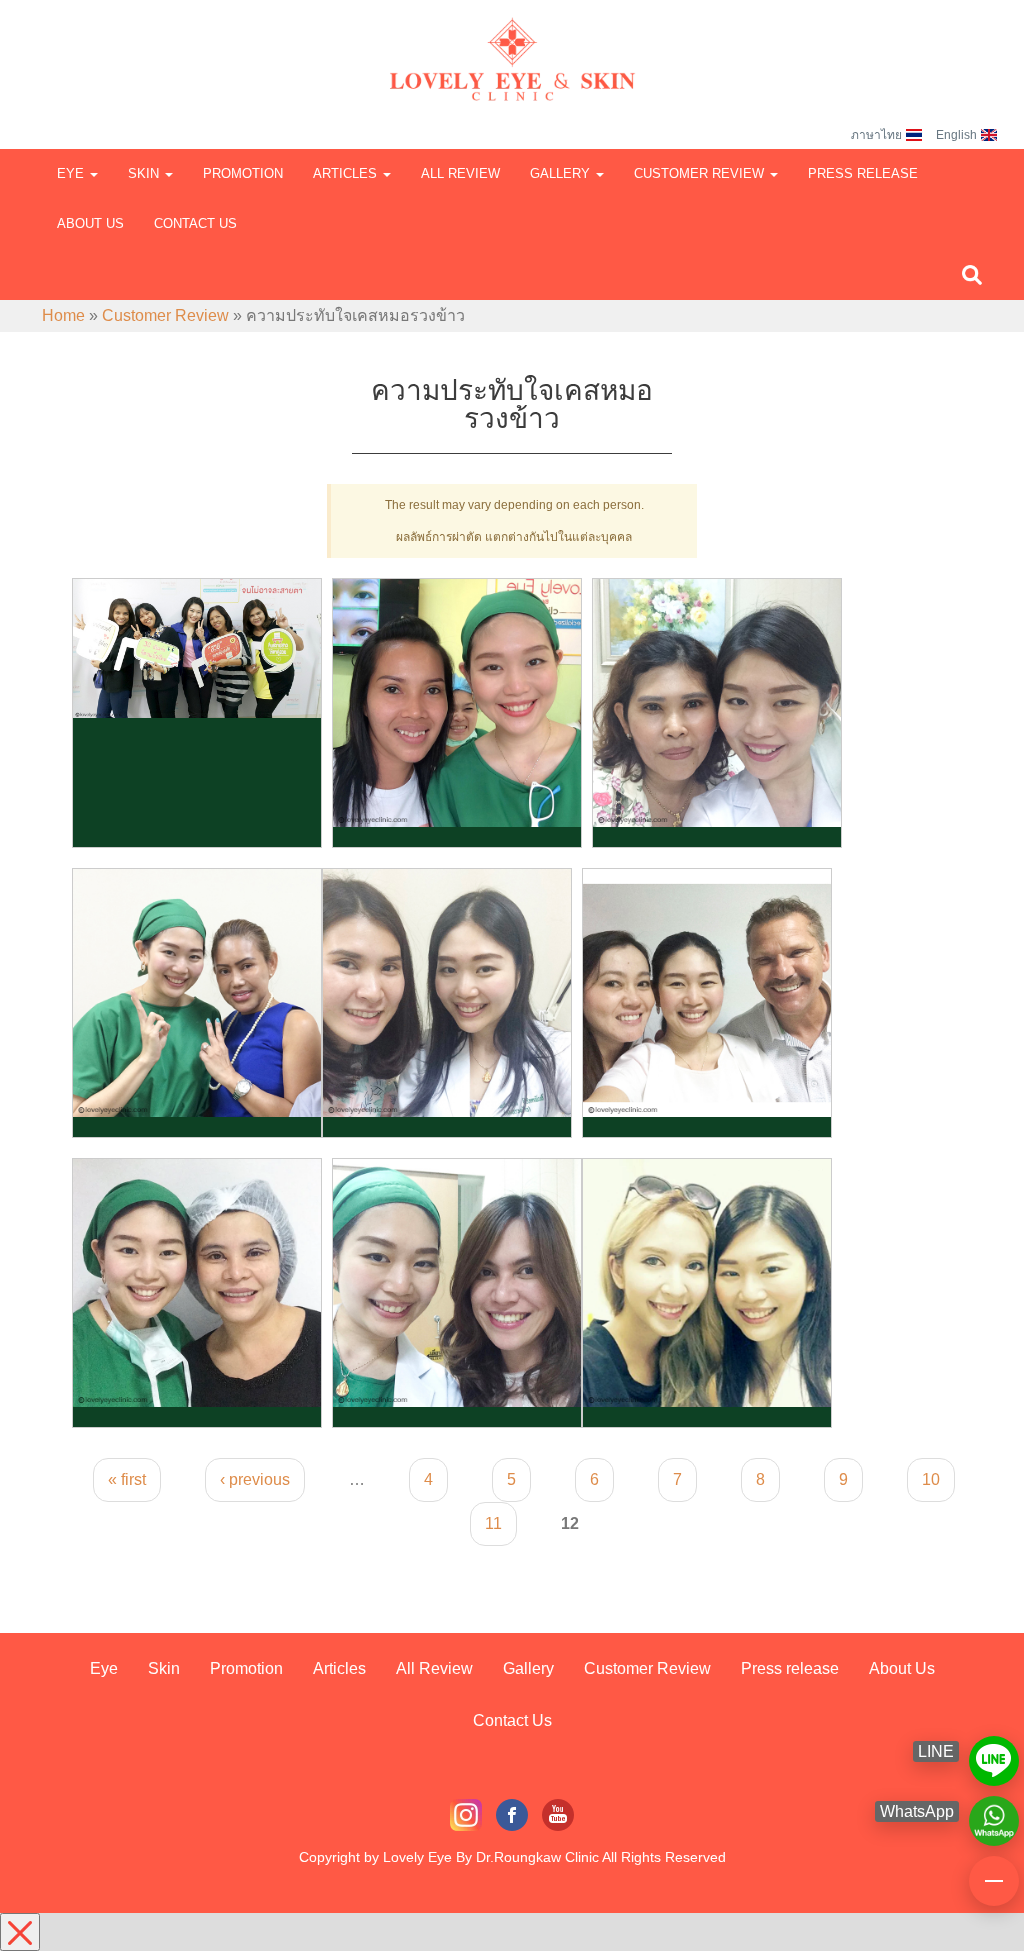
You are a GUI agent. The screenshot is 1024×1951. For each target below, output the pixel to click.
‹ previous (255, 1479)
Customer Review (701, 173)
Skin (145, 173)
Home (63, 315)
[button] (972, 274)
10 (931, 1479)
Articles (347, 173)
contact (994, 1872)
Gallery (562, 173)
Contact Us (195, 223)
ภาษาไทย (876, 135)
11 (493, 1523)
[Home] (512, 40)
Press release (863, 173)
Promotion (243, 173)
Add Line (994, 1752)
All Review (460, 173)
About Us (90, 223)
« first (127, 1479)
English (956, 135)
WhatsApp (994, 1812)
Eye (72, 173)
